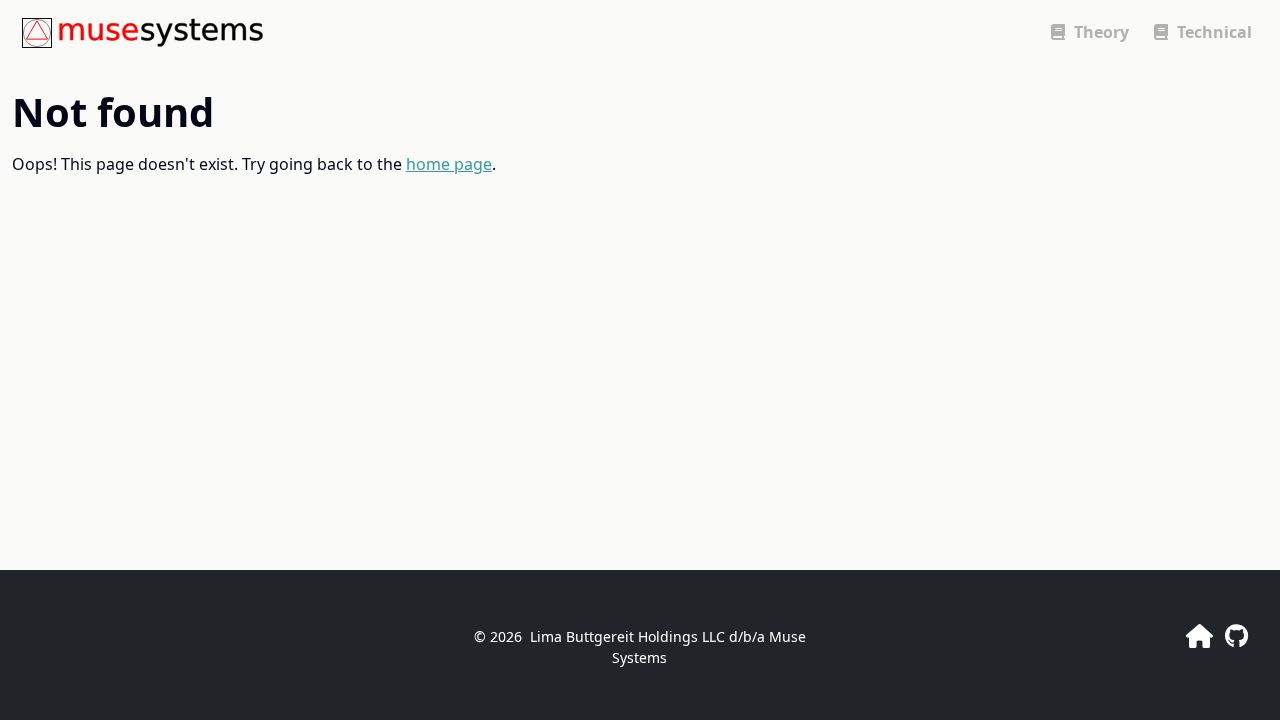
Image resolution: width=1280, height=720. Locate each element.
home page (449, 164)
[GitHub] (1236, 635)
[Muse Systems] (1199, 635)
